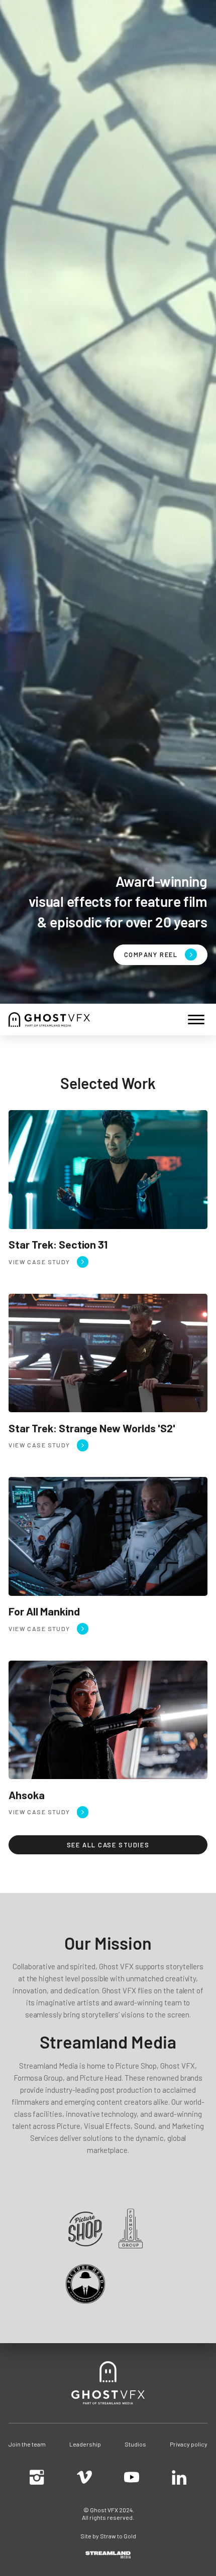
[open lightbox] (160, 955)
